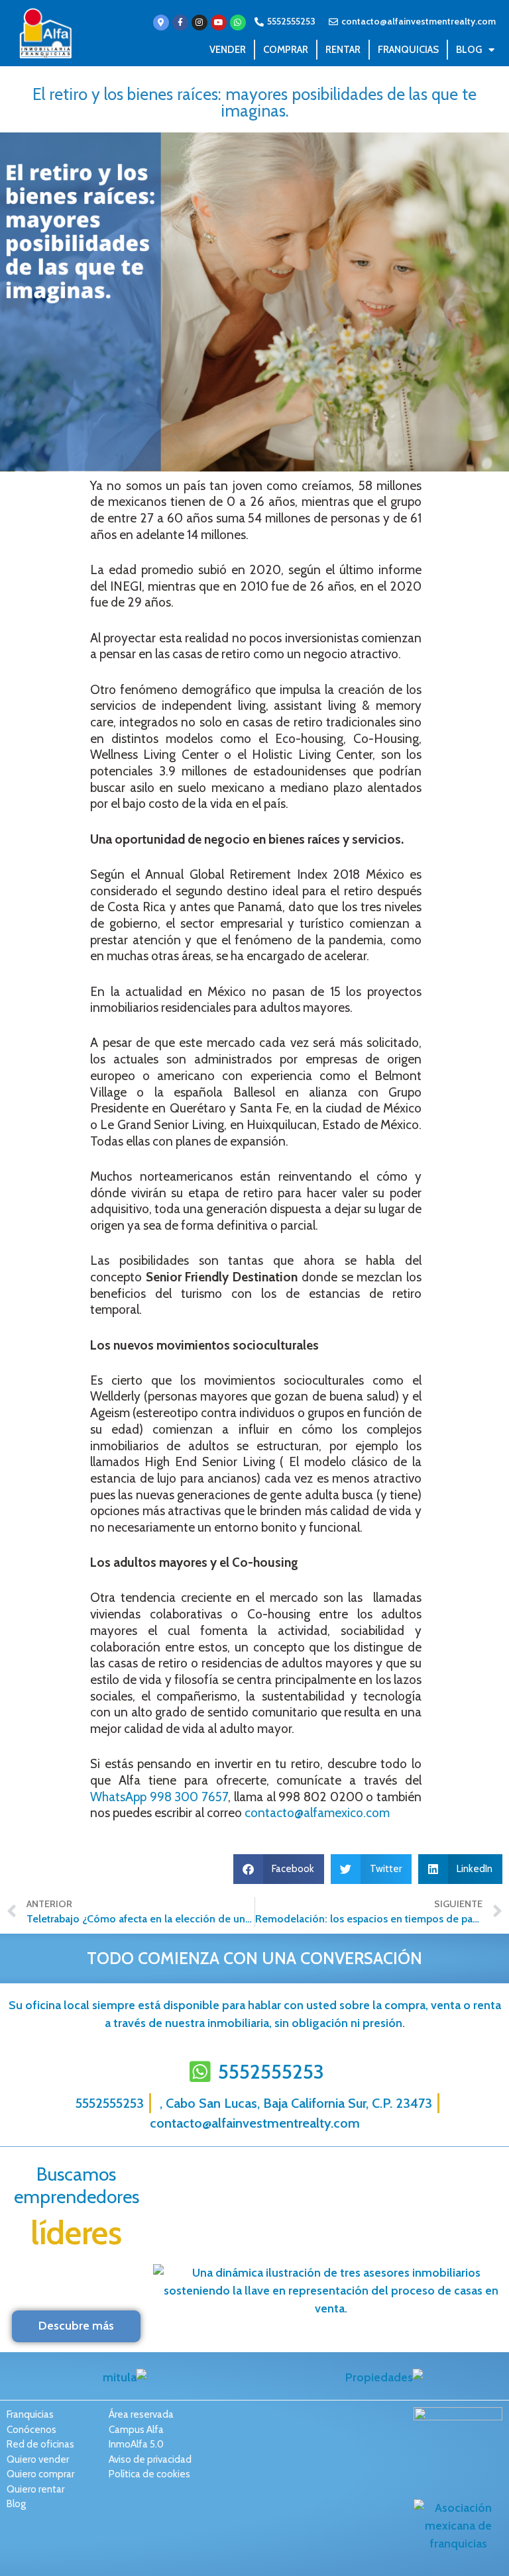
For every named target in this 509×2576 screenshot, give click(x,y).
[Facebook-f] (180, 23)
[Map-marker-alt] (161, 23)
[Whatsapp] (238, 23)
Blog (469, 50)
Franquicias (408, 50)
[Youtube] (219, 23)
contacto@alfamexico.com (317, 1813)
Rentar (343, 50)
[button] (279, 1869)
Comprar (286, 50)
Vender (228, 50)
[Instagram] (199, 23)
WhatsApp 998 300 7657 (159, 1797)
